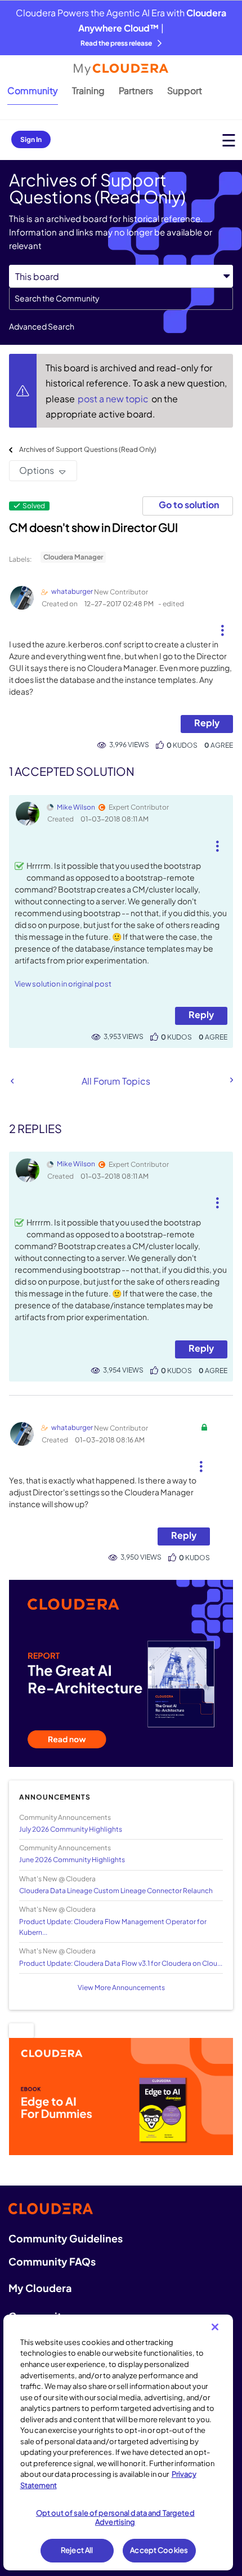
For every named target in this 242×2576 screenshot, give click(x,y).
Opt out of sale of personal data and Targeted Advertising (115, 2517)
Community (33, 90)
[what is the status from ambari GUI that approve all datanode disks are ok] (231, 1080)
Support (185, 90)
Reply (207, 723)
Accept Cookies (159, 2550)
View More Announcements (121, 1987)
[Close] (215, 2327)
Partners (136, 90)
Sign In (31, 139)
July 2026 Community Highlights (71, 1829)
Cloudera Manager (73, 557)
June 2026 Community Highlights (72, 1860)
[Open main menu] (229, 140)
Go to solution (189, 505)
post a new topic (114, 399)
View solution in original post (63, 984)
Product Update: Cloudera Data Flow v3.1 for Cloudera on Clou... (121, 1963)
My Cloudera (40, 2288)
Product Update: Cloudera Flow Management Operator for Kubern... (113, 1927)
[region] (118, 2442)
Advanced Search (42, 326)
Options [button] (37, 470)
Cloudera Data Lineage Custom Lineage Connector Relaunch (116, 1891)
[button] (222, 626)
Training (88, 90)
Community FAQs (52, 2261)
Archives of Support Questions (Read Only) (88, 449)
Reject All (77, 2550)
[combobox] (121, 299)
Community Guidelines (66, 2238)
